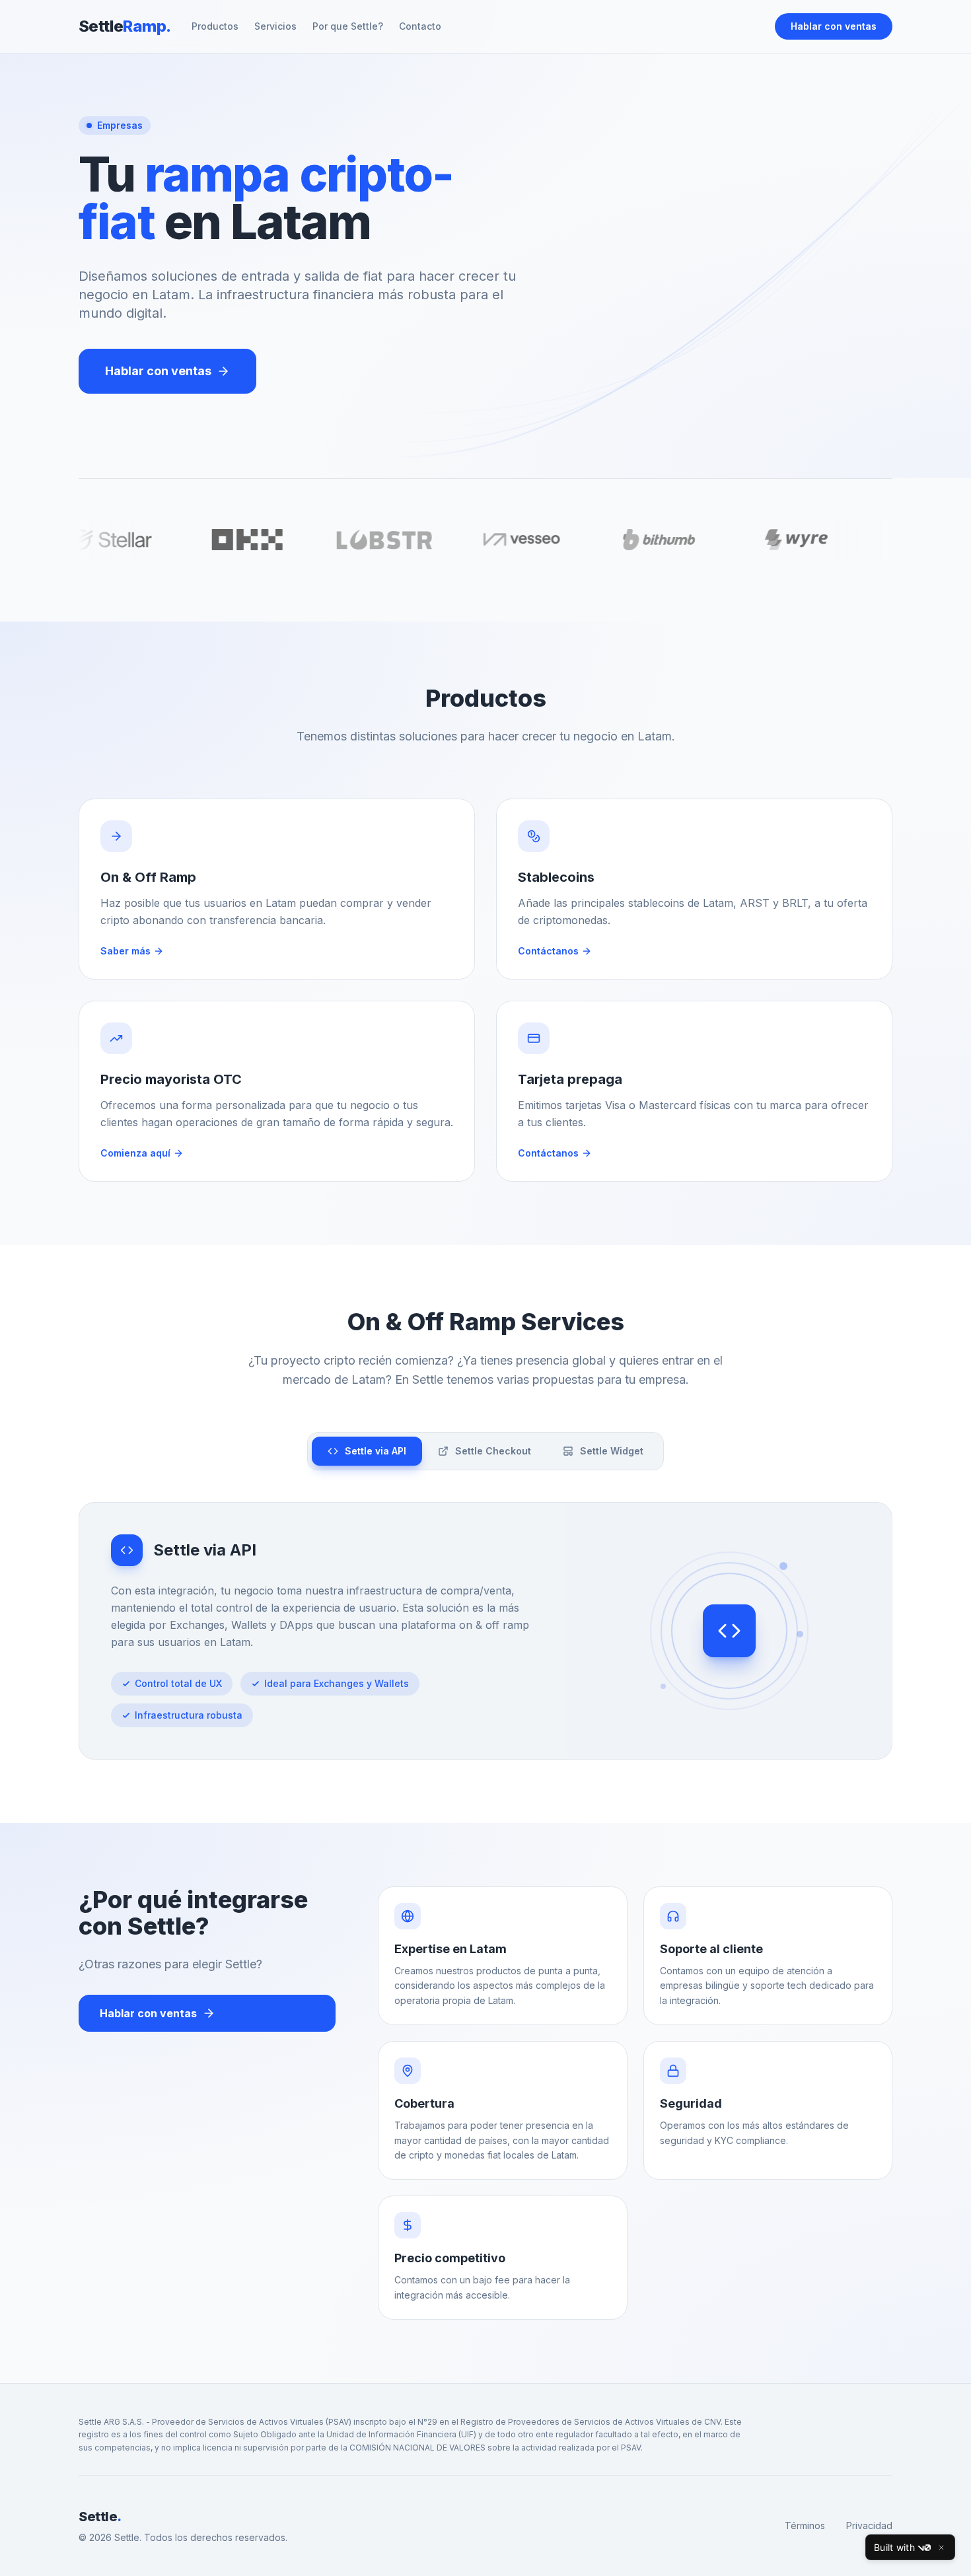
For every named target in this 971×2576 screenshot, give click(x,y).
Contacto (420, 26)
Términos (805, 2525)
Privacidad (869, 2525)
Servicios (275, 26)
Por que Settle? (348, 26)
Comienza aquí (135, 1153)
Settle (125, 26)
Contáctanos (548, 951)
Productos (215, 26)
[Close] (941, 2548)
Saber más (126, 951)
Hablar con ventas (834, 26)
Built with (894, 2547)
